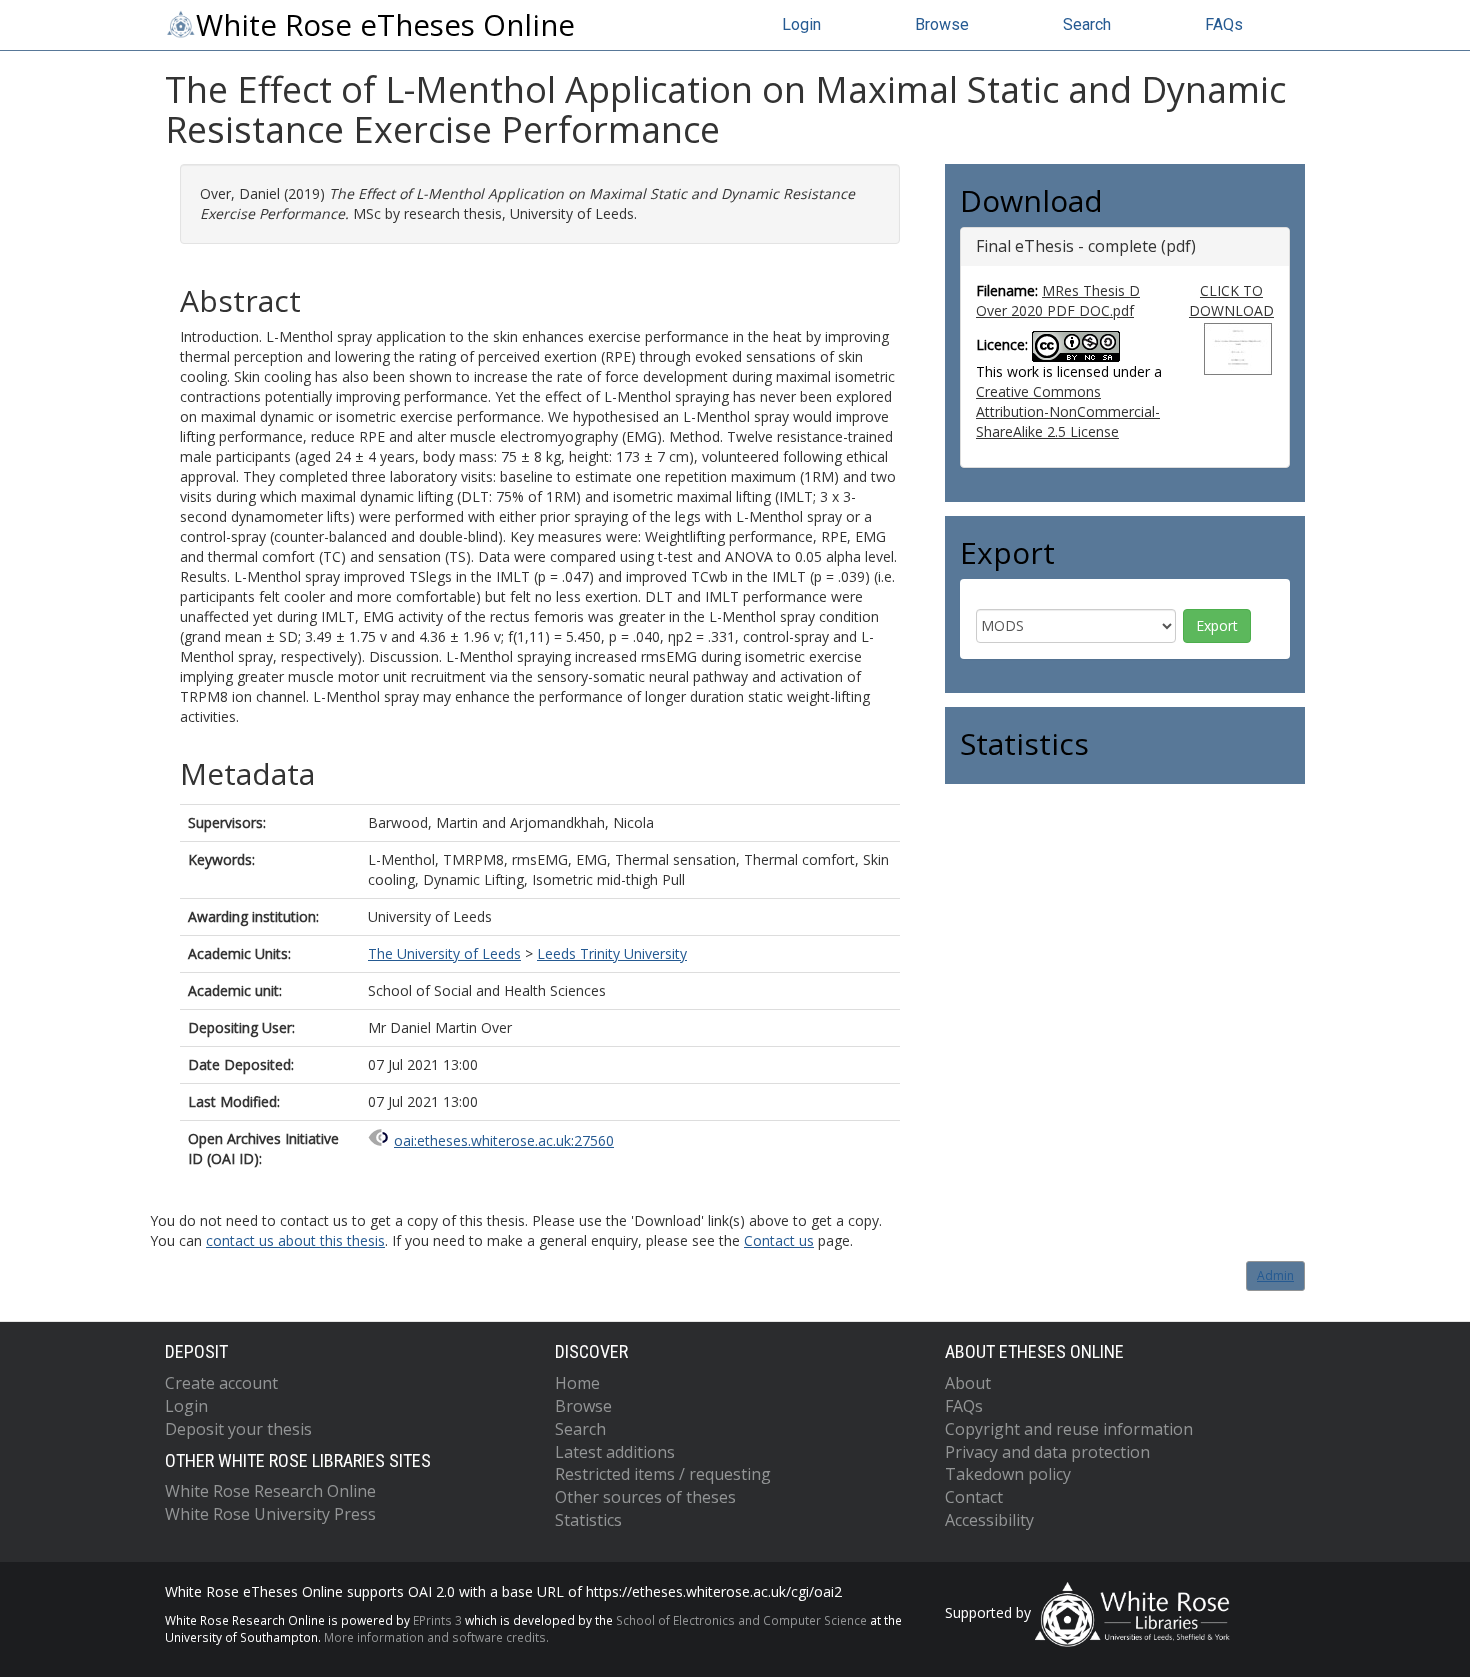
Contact (974, 1497)
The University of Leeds (444, 953)
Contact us (779, 1240)
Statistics (588, 1520)
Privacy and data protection (1047, 1452)
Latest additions (615, 1452)
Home (577, 1383)
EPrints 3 (437, 1620)
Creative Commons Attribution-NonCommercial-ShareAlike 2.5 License (1068, 411)
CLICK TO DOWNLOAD (1231, 300)
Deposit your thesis (238, 1429)
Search (1087, 24)
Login (801, 24)
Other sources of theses (645, 1497)
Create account (221, 1383)
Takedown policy (1008, 1474)
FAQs (1224, 24)
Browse (942, 24)
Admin (1275, 1275)
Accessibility (989, 1520)
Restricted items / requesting (663, 1474)
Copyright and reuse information (1069, 1429)
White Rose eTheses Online (385, 25)
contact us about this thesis (295, 1240)
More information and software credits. (436, 1637)
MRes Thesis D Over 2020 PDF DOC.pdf (1058, 300)
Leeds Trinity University (612, 953)
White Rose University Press (270, 1514)
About (968, 1383)
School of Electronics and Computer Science (741, 1620)
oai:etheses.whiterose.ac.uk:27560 (504, 1140)
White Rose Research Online (270, 1491)
